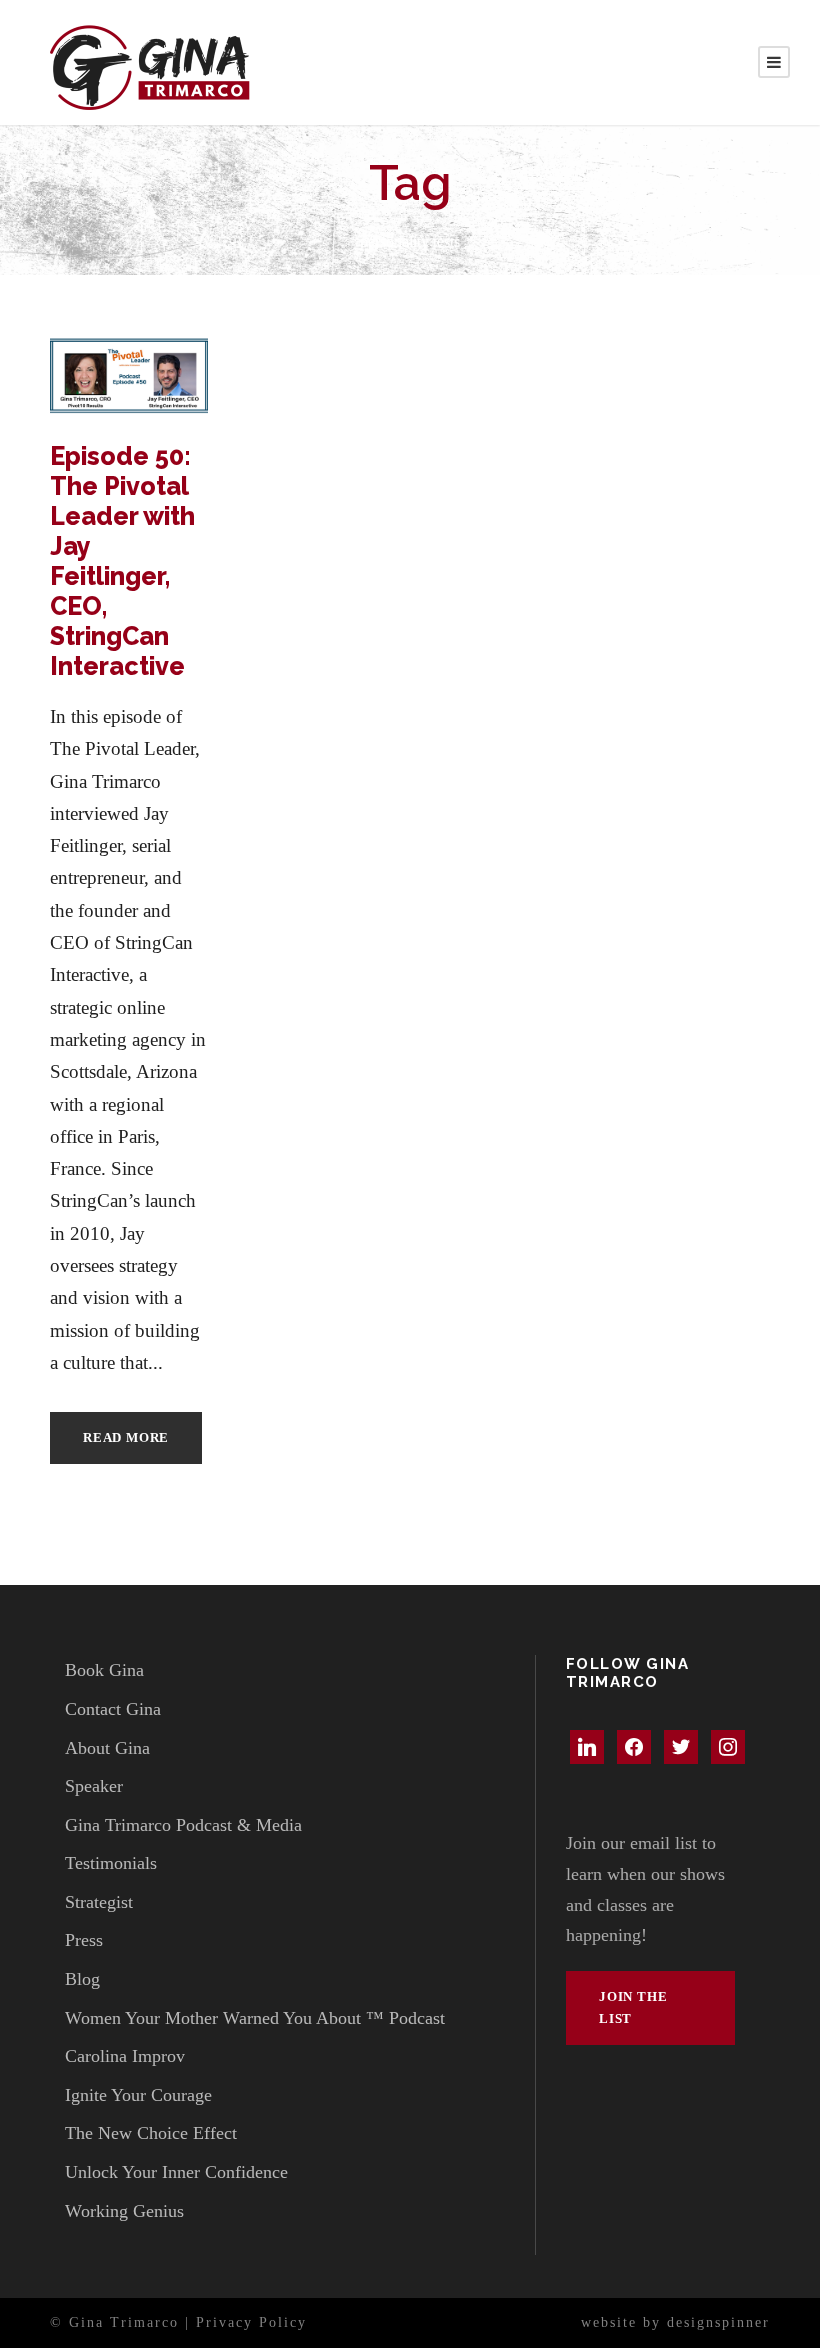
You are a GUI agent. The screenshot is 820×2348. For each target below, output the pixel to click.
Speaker (94, 1786)
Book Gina (104, 1670)
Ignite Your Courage (138, 2095)
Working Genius (124, 2211)
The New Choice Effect (151, 2133)
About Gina (107, 1748)
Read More (126, 1437)
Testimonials (111, 1863)
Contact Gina (113, 1709)
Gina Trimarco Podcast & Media (183, 1825)
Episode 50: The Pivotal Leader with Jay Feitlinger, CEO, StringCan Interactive (122, 561)
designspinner (718, 2322)
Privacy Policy (251, 2322)
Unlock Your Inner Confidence (176, 2172)
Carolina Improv (125, 2056)
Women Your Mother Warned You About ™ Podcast (255, 2018)
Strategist (99, 1902)
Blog (82, 1979)
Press (84, 1940)
